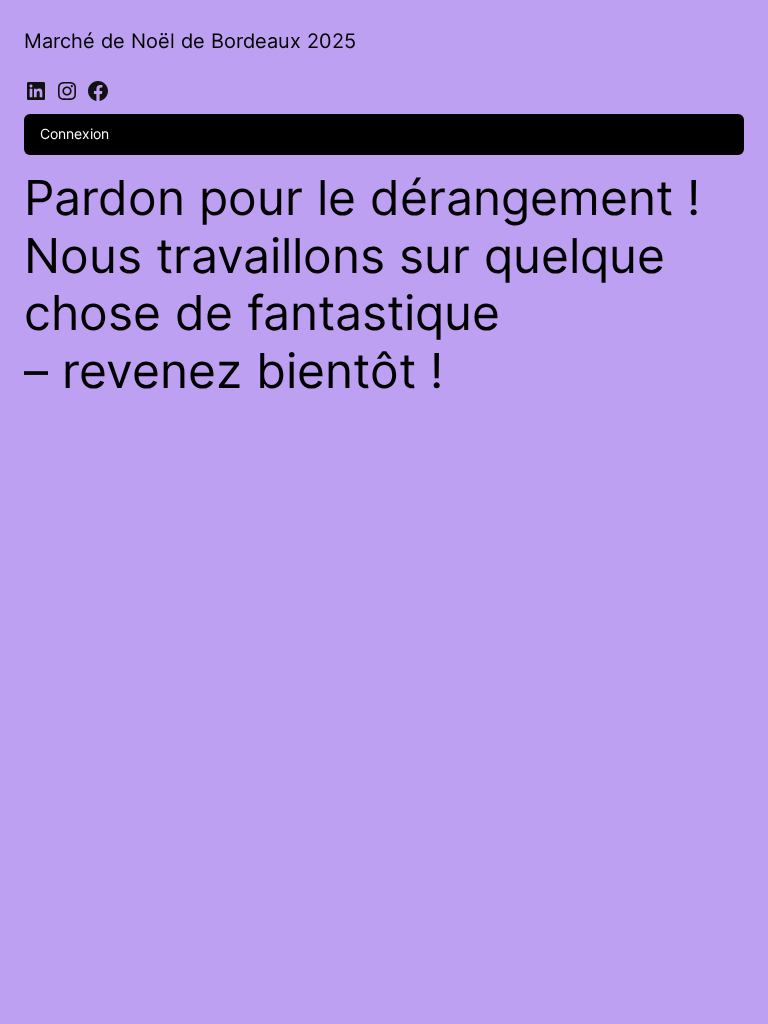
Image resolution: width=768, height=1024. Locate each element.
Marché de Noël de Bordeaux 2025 (190, 41)
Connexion (74, 133)
